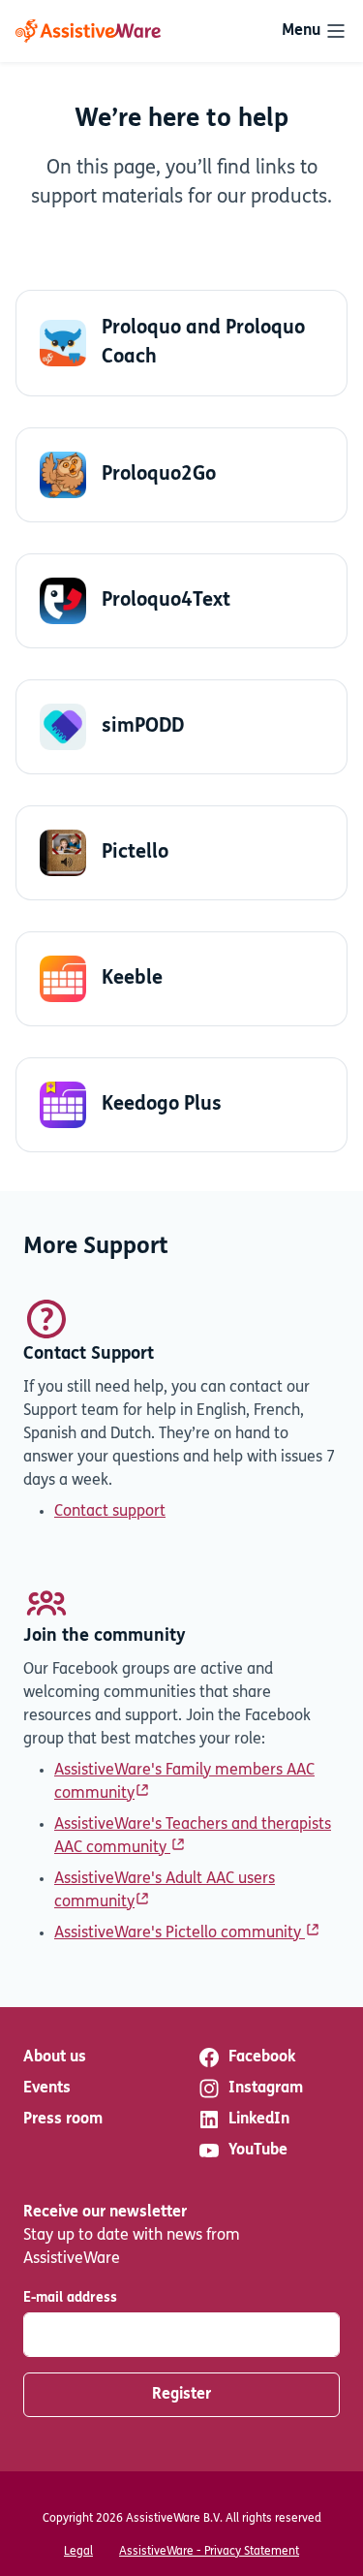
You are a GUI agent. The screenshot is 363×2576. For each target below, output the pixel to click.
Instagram (266, 2089)
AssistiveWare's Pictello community (180, 1933)
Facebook (262, 2058)
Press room (63, 2120)
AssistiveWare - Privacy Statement (209, 2552)
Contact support (110, 1512)
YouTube (258, 2151)
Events (47, 2089)
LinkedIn (259, 2120)
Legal (78, 2552)
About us (55, 2058)
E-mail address (70, 2298)
